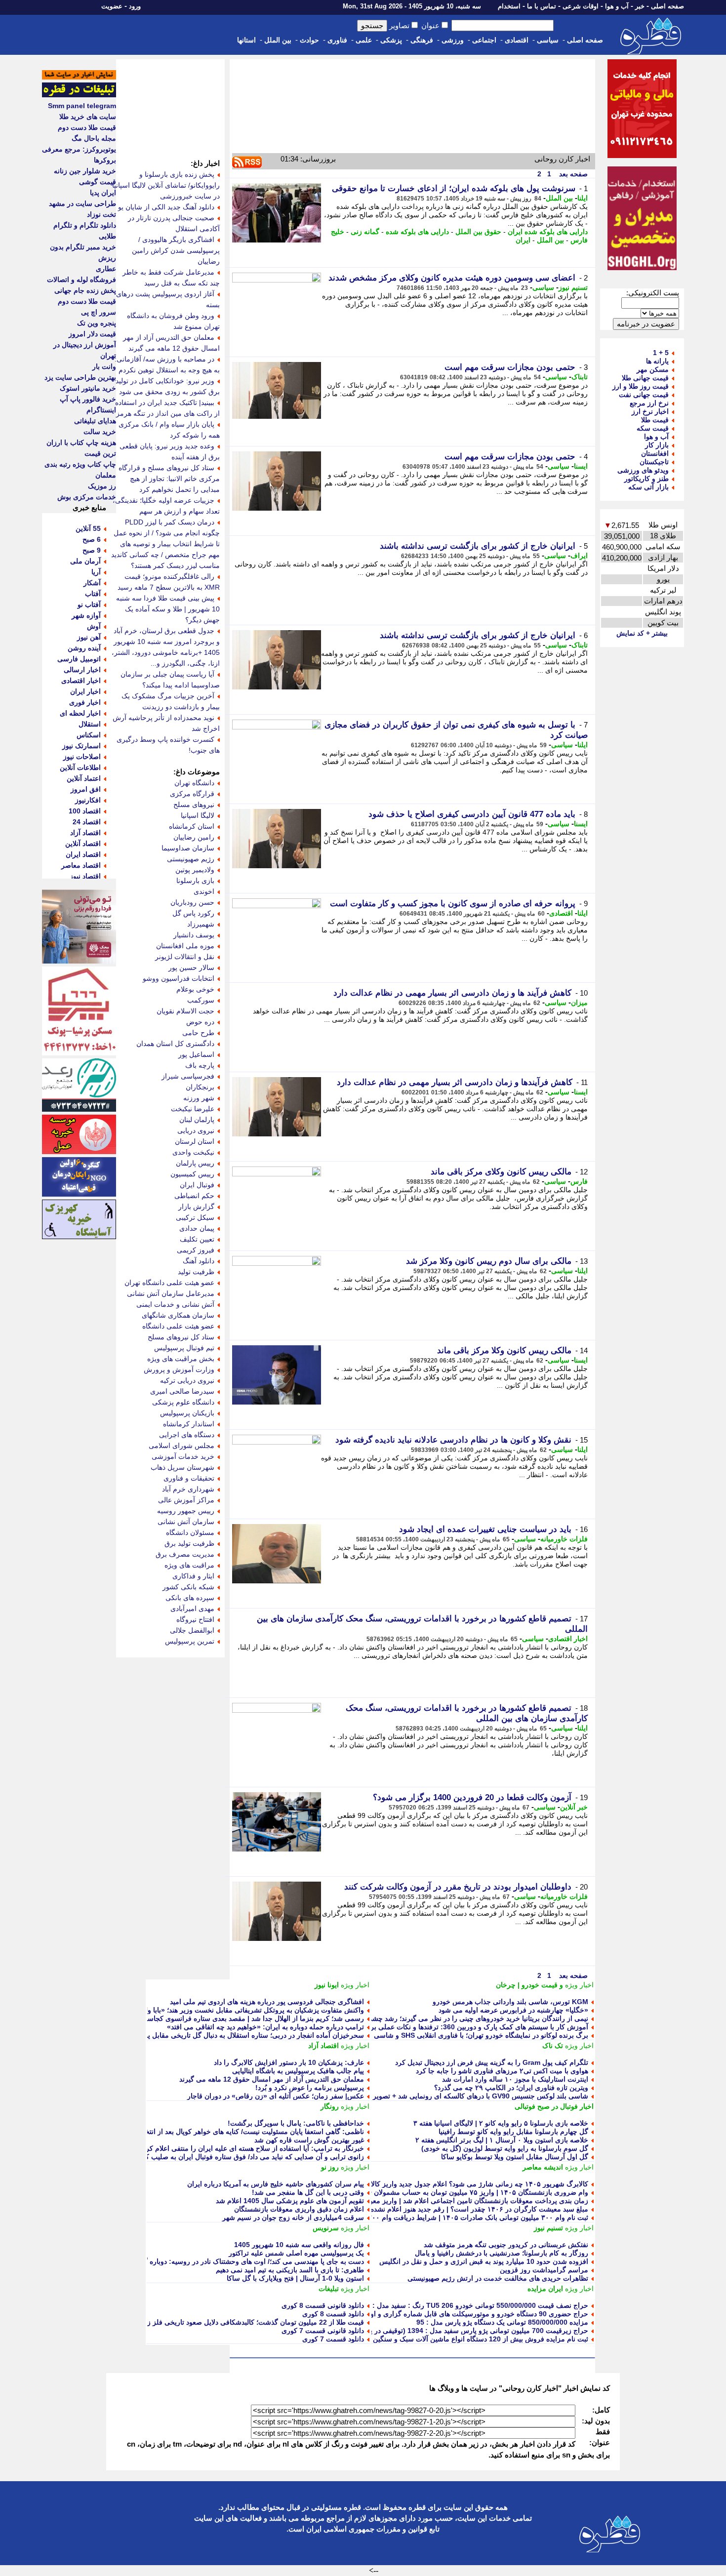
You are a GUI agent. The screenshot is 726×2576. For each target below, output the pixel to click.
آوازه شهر (86, 615)
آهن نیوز (89, 637)
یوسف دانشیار (194, 935)
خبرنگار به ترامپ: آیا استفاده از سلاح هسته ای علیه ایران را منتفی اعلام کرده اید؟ (245, 2148)
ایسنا (581, 466)
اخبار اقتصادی (568, 1639)
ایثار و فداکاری (193, 1576)
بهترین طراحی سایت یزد (80, 377)
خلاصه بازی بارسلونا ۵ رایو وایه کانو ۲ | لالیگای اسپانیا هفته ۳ (501, 2123)
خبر (640, 6)
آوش (94, 626)
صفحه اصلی (667, 6)
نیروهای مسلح (194, 805)
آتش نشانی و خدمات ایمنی (175, 1304)
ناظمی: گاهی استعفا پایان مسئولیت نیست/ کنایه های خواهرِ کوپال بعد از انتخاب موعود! (239, 2132)
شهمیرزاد (201, 924)
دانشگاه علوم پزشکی (183, 1402)
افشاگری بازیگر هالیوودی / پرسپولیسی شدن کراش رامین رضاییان (176, 250)
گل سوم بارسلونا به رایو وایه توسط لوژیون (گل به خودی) (505, 2148)
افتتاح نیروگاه (195, 1619)
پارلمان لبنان (197, 1120)
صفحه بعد (572, 174)
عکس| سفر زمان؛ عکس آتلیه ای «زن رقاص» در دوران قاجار (276, 2096)
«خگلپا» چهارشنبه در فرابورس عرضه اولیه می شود (513, 2010)
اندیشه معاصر (543, 2167)
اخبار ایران (85, 691)
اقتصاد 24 (87, 822)
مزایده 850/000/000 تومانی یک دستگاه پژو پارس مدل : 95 (502, 2322)
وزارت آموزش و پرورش (179, 1369)
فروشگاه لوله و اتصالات (81, 280)
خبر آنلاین (574, 1807)
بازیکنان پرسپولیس (187, 1413)
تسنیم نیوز (573, 287)
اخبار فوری (85, 702)
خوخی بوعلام (195, 989)
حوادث (309, 40)
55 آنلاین (88, 528)
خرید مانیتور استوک (88, 388)
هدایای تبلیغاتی (95, 421)
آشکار (92, 583)
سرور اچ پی (99, 312)
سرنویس (326, 2228)
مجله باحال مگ (94, 138)
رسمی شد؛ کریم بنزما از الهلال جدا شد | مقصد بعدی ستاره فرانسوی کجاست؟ (251, 2018)
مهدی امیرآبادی (192, 1609)
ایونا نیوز (327, 1985)
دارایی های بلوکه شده (417, 232)
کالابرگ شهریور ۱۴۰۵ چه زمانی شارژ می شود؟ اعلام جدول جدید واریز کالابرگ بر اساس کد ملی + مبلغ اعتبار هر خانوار (415, 2184)
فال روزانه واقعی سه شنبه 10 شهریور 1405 (299, 2245)
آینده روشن (84, 648)
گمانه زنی (365, 232)
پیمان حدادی (197, 1228)
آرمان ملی (85, 561)
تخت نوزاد (101, 214)
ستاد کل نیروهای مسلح (181, 1337)
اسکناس (89, 735)
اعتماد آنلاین (84, 778)
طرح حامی (198, 1033)
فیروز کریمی (196, 1250)
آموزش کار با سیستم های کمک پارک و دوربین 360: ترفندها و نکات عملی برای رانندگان (463, 2027)
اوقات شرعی (581, 6)
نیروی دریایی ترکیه (187, 1380)
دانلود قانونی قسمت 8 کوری (323, 2305)
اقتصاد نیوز (85, 876)
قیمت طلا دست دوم (87, 127)
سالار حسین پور (191, 967)
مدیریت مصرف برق (185, 1554)
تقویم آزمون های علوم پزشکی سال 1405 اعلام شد (290, 2201)
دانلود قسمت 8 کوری (333, 2314)
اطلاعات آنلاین (80, 767)
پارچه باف (200, 1065)
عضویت (112, 6)
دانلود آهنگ (199, 1261)
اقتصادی (517, 40)
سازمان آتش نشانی (186, 1522)
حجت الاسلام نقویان (185, 1011)
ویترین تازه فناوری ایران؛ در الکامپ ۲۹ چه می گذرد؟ (511, 2088)
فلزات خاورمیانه (564, 1539)
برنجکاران (200, 1087)
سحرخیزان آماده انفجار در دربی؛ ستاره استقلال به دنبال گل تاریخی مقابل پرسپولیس (242, 2035)
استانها (246, 40)
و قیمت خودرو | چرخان (529, 1985)
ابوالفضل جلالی (192, 1630)
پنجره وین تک (97, 323)
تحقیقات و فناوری (189, 1478)
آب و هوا (617, 6)
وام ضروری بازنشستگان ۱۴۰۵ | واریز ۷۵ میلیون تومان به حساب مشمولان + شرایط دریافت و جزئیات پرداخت (429, 2192)
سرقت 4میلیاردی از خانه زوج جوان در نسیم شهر (293, 2217)
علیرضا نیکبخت (193, 1109)
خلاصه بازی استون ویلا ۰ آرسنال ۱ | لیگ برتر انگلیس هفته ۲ (502, 2140)
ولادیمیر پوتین (195, 870)
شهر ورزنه (199, 1098)
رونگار (330, 2106)
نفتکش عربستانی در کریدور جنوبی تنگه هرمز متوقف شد (506, 2245)
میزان (579, 1003)
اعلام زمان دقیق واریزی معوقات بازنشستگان (299, 2209)
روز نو (330, 2167)
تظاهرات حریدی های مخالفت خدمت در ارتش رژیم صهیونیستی (498, 2278)
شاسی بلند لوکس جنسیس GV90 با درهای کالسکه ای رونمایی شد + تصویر (481, 2096)
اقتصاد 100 (85, 811)
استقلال (90, 724)
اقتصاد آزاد (323, 2046)
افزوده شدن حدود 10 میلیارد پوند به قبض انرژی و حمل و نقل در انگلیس (484, 2261)
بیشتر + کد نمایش (642, 633)
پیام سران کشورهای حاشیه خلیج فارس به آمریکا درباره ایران (276, 2184)
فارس (579, 1181)
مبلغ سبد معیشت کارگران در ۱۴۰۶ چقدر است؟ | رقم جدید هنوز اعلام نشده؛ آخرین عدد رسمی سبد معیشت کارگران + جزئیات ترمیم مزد (390, 2209)
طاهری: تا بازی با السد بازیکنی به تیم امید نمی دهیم (290, 2270)
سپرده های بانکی (190, 1598)
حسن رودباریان (192, 902)
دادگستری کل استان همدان (175, 1044)
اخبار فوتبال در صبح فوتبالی (554, 2106)
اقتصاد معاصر (81, 865)
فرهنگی (422, 40)
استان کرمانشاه (192, 826)
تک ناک (553, 2046)
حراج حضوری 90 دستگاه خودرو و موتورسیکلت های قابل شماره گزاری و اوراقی (472, 2314)
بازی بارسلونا (195, 881)
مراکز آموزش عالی (186, 1500)
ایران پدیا (103, 193)
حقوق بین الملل (478, 232)
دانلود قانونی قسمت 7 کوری (323, 2331)
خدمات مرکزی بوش (87, 497)
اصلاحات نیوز (82, 757)
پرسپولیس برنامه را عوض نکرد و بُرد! (310, 2088)
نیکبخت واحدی (193, 1152)
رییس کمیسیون (192, 1174)
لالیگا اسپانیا (198, 815)
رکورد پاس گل (193, 913)
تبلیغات (329, 2289)
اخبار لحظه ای (80, 713)
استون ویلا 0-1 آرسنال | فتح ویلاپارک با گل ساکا (295, 2278)
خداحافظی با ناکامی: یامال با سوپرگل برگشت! (296, 2123)
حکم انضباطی (194, 1196)
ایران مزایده (545, 2289)
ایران (523, 240)
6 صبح (92, 539)
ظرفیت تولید (196, 1272)
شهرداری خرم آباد (188, 1489)
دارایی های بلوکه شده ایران (548, 232)
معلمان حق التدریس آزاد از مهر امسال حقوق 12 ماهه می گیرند (272, 2079)
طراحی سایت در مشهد (82, 203)
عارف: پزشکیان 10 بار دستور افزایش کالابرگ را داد (289, 2062)
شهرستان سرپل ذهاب (182, 1467)
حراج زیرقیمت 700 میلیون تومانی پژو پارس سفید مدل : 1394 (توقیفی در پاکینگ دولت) (462, 2331)
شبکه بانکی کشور (188, 1587)
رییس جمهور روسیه (186, 1511)
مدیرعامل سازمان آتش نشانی (171, 1293)
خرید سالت (100, 432)
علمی (364, 40)
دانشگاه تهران (194, 783)
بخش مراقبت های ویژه (181, 1359)
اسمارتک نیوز (81, 746)
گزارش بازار (196, 1207)
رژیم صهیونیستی (191, 859)
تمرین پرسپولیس (190, 1641)
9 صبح (92, 550)
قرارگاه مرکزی (192, 794)
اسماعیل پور (196, 1054)
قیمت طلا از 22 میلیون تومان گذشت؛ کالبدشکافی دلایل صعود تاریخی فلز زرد (252, 2322)
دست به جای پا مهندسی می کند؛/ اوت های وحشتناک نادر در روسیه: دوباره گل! (250, 2261)
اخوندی (204, 891)
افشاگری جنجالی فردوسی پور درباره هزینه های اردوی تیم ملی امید (267, 2002)
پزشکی (391, 40)
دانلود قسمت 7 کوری (333, 2339)
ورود (135, 6)
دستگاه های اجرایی (187, 1435)
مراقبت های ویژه (189, 1565)
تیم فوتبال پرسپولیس (184, 1348)
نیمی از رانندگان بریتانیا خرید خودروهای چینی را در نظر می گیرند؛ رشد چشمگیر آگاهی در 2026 (451, 2018)
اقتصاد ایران (83, 854)
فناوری (337, 40)
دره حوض (200, 1022)
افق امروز (86, 789)
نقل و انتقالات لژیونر (185, 957)
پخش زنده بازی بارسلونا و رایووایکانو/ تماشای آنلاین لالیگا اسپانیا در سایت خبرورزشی (166, 185)
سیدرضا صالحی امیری (182, 1391)
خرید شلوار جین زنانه (85, 171)
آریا (96, 572)
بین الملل (278, 40)
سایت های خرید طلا (88, 117)
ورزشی (453, 40)
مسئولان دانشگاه (190, 1532)
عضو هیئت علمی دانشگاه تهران (169, 1283)
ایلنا (583, 198)
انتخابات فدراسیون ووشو (179, 978)
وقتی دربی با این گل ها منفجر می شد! (308, 2192)
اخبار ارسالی (82, 670)
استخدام (509, 6)
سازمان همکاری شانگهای (178, 1315)
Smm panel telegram (82, 106)
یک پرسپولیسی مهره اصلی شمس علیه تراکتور (296, 2253)
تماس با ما (542, 6)
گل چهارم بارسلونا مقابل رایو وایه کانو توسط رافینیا (513, 2132)
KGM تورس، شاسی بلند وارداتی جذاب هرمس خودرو (510, 2002)
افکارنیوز (88, 800)
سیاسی (548, 40)
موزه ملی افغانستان (185, 946)
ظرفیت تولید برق (189, 1543)
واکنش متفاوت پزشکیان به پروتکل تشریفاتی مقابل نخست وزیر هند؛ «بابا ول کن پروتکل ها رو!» (225, 2010)
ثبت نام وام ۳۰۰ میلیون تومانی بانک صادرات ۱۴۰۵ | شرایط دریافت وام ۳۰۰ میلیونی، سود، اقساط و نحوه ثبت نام (424, 2217)
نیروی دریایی (196, 1130)
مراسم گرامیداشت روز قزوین (544, 2270)
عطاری (106, 269)
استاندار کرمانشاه (189, 1424)
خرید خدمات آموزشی (183, 1456)
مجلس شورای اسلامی (181, 1446)
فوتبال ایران (197, 1185)
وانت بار (104, 366)
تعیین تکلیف (197, 1239)
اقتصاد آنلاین (83, 844)
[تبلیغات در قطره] (79, 95)
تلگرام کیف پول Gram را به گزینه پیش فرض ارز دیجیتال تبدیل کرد (492, 2062)
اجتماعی (484, 40)
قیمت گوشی (98, 182)
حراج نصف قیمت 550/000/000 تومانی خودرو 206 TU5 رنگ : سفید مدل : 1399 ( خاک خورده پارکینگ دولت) (430, 2305)
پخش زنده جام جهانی (85, 290)
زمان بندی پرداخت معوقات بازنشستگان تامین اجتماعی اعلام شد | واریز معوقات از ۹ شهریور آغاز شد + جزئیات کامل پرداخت (407, 2201)
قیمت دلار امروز (92, 334)
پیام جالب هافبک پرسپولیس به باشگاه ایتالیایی (298, 2071)
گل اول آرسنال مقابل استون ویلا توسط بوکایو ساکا (515, 2157)
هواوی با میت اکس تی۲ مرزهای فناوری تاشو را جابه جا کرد (502, 2071)
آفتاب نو (89, 604)
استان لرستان (195, 1141)
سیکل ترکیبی (195, 1217)
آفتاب (93, 594)
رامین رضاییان (194, 837)
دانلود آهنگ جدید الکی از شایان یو (166, 207)
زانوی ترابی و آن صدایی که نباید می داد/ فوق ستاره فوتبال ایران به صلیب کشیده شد (242, 2157)
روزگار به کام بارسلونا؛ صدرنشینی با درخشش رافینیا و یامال (502, 2253)
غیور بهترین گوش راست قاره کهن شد (309, 2140)
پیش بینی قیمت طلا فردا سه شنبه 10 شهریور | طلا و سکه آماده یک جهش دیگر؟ (168, 609)
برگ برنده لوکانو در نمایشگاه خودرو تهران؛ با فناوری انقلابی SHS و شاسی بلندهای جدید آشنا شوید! (445, 2035)
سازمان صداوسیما (188, 848)
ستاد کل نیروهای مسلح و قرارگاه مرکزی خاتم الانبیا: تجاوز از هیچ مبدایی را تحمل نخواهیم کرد (169, 479)
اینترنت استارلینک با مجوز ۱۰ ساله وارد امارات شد (515, 2079)
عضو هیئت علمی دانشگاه (178, 1326)
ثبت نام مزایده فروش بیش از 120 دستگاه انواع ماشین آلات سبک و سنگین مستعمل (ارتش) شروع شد (440, 2339)
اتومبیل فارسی (79, 659)
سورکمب (201, 1000)
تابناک (580, 377)
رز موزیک (102, 486)
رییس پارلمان (195, 1163)
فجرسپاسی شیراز (188, 1076)
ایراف (579, 556)
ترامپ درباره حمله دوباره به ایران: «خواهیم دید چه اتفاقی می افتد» (265, 2027)
